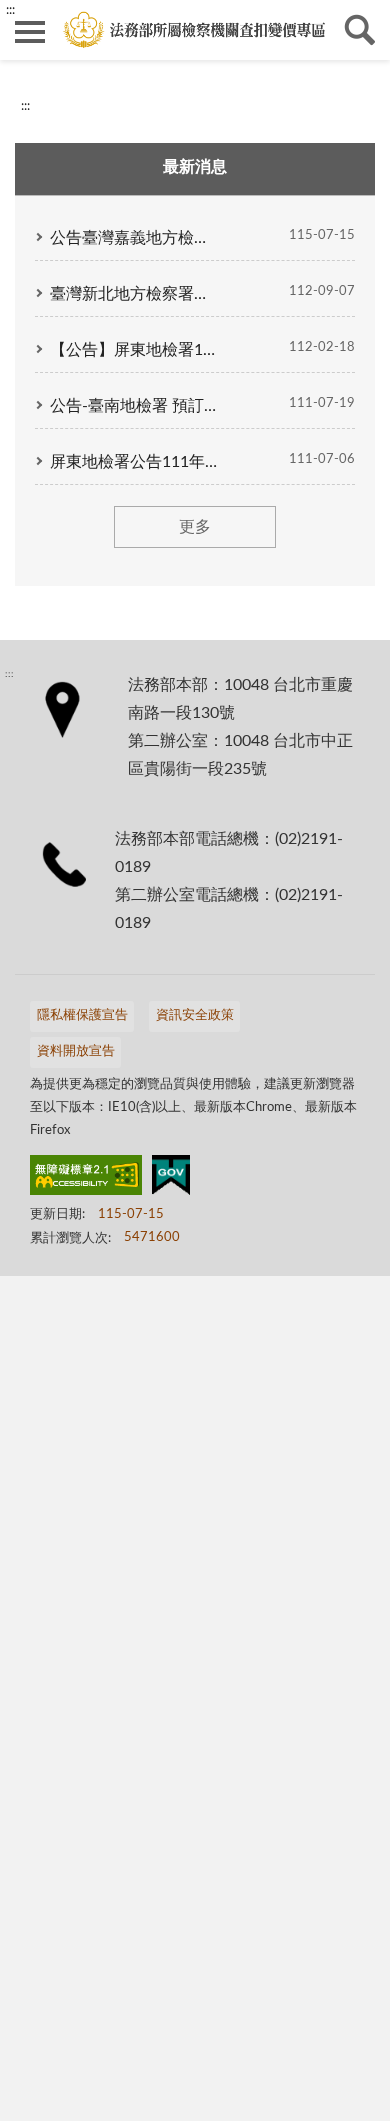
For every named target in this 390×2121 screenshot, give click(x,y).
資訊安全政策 (195, 1015)
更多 (195, 527)
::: (25, 106)
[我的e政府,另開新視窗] (171, 1179)
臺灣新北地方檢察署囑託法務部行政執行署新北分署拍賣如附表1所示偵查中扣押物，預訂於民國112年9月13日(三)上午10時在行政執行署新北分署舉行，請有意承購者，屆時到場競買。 (135, 294)
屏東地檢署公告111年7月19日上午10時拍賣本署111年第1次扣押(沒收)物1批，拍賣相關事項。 (135, 462)
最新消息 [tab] (195, 167)
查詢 (360, 30)
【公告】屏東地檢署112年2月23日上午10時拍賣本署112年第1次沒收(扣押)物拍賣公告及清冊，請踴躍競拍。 (135, 350)
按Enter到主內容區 (75, 16)
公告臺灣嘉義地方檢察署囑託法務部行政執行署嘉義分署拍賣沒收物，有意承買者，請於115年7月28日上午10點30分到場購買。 (135, 238)
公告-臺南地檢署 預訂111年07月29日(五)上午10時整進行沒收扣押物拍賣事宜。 (135, 406)
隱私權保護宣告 (82, 1015)
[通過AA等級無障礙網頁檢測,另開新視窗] (86, 1179)
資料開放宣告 (76, 1051)
